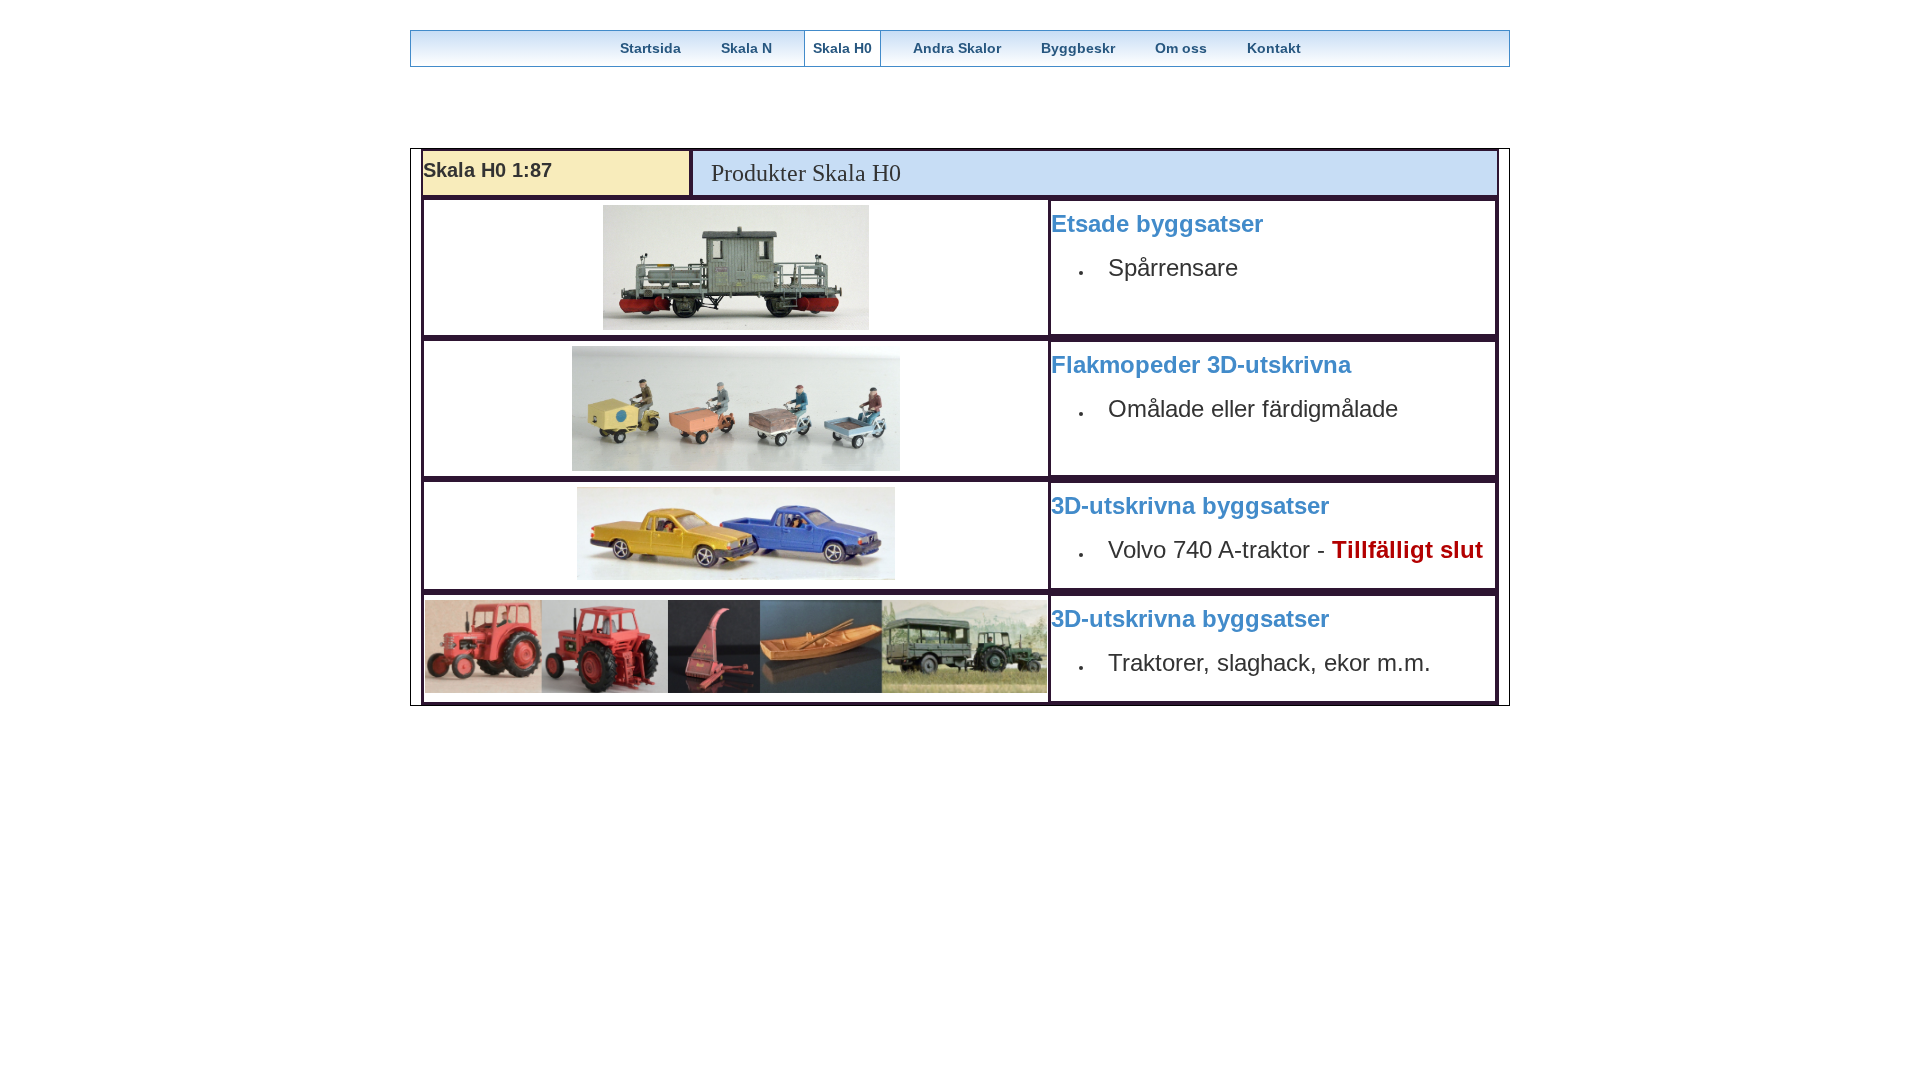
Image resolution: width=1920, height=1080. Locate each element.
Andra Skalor (957, 48)
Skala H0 (842, 48)
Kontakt (1274, 48)
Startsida (650, 48)
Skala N (746, 48)
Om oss (1181, 48)
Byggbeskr (1078, 48)
